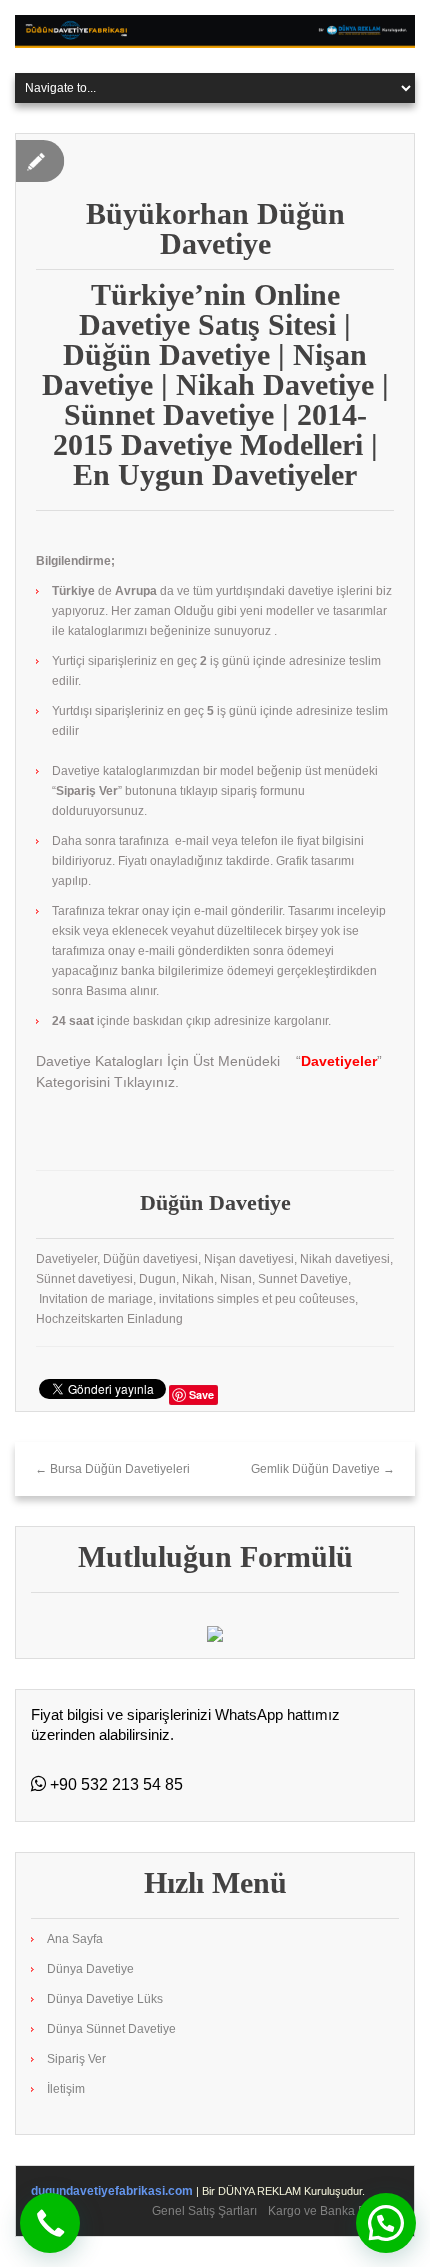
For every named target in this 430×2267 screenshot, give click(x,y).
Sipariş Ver (76, 2059)
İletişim (66, 2089)
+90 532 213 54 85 (114, 1784)
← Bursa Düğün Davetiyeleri (112, 1469)
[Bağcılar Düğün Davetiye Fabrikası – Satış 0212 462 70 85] (215, 31)
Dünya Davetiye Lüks (105, 1999)
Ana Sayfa (75, 1939)
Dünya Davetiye (90, 1969)
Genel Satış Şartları (204, 2211)
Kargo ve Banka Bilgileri (333, 2211)
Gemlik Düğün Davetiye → (323, 1469)
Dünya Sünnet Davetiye (111, 2029)
